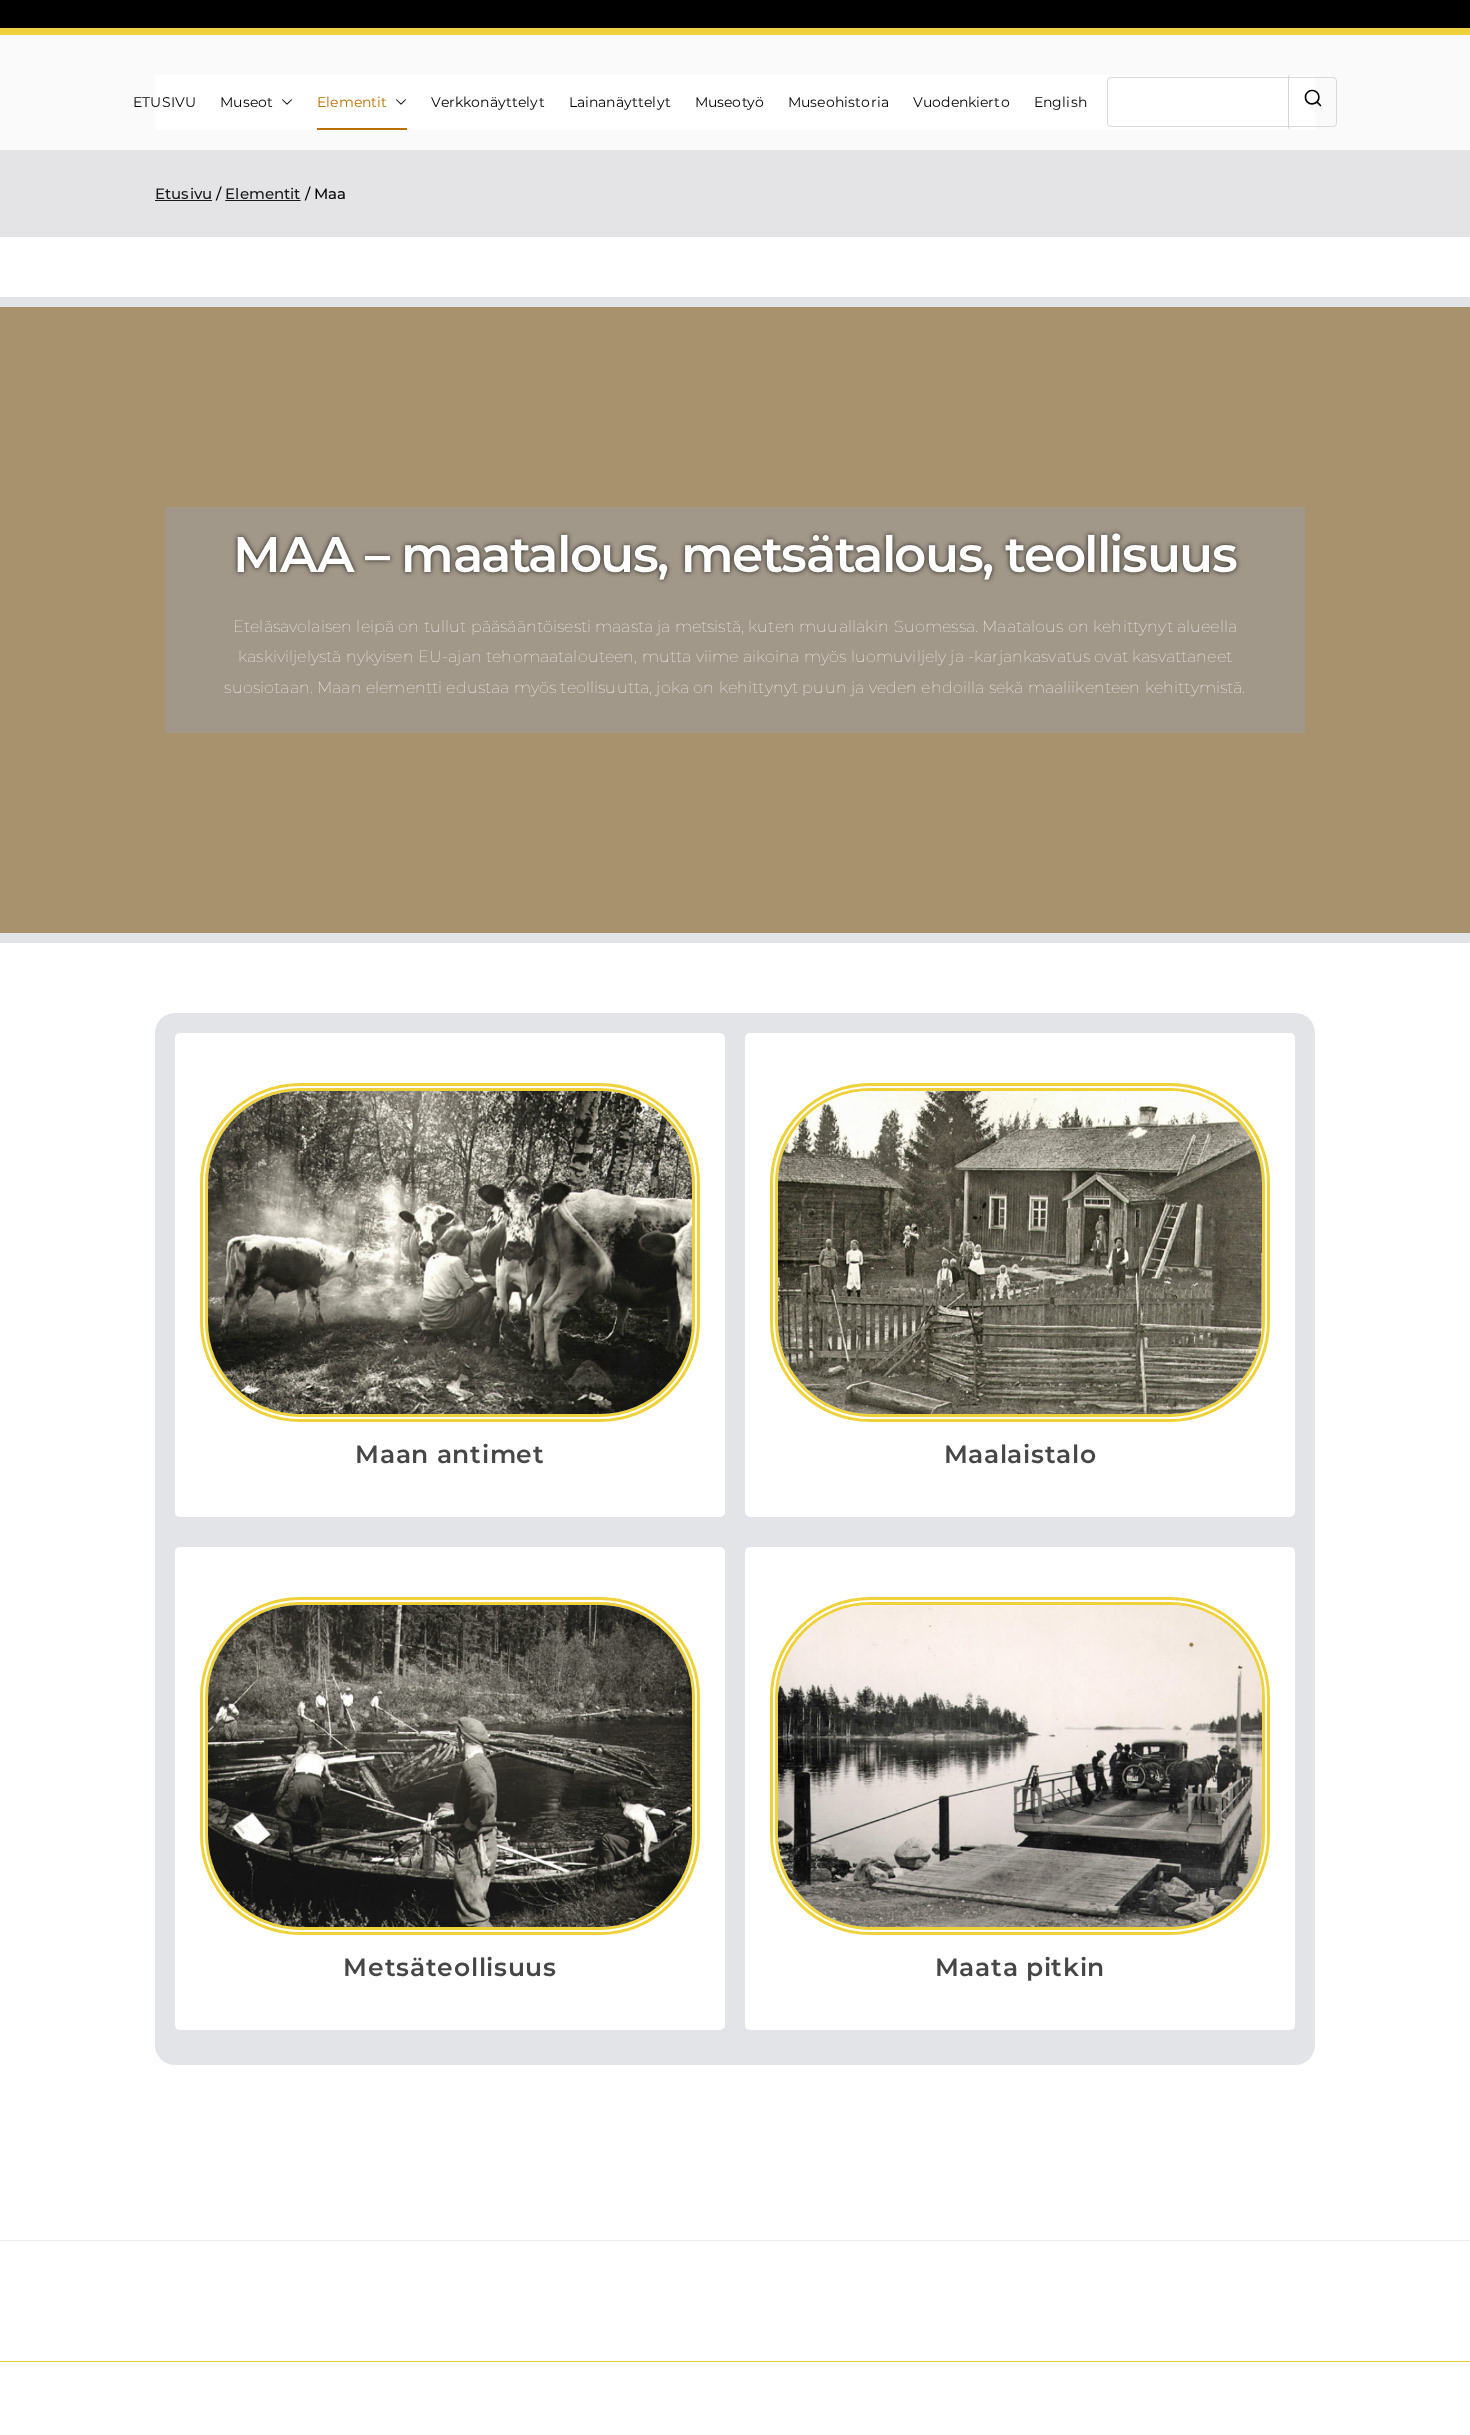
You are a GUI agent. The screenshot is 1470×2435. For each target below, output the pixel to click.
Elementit (352, 102)
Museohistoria (838, 102)
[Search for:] (1222, 102)
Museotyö (729, 102)
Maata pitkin (1020, 1967)
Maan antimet (449, 1454)
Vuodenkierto (961, 102)
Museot (246, 102)
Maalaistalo (1020, 1454)
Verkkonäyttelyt (487, 102)
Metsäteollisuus (450, 1967)
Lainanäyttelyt (620, 102)
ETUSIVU (164, 102)
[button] (283, 102)
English (1060, 102)
